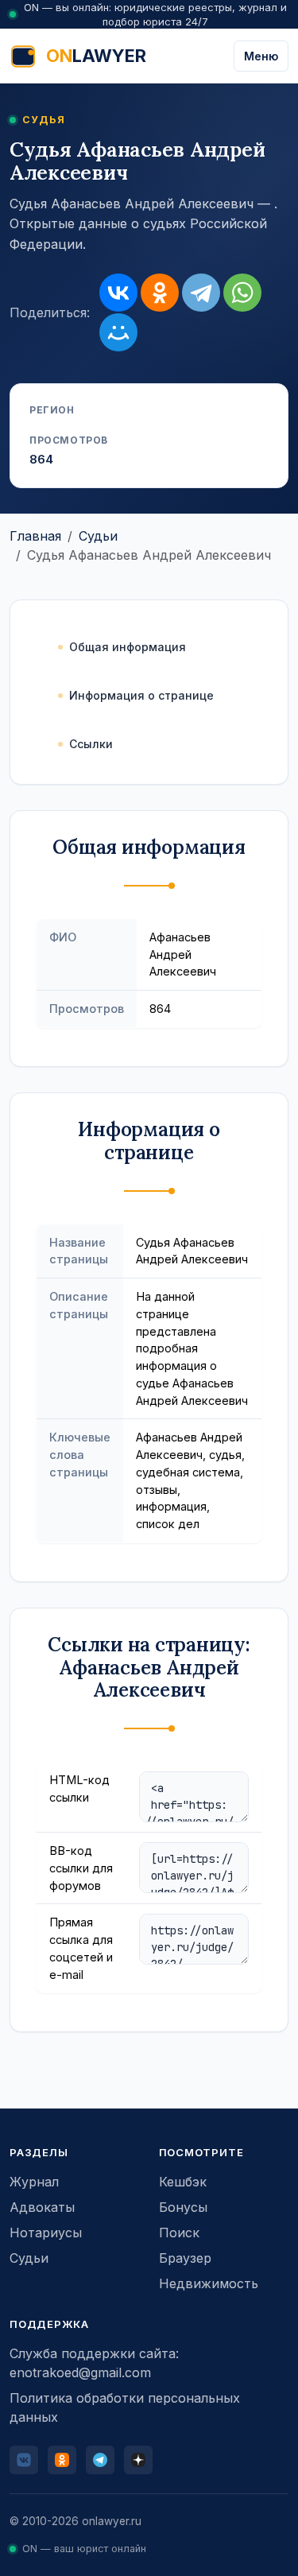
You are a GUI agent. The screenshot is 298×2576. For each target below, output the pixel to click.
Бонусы (183, 2207)
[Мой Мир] (118, 332)
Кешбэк (183, 2182)
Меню (261, 56)
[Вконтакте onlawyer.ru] (24, 2460)
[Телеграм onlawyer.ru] (100, 2460)
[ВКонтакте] (118, 293)
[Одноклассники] (160, 293)
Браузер (185, 2258)
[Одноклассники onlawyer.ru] (62, 2460)
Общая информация (128, 647)
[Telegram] (201, 293)
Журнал (34, 2182)
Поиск (179, 2233)
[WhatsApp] (242, 293)
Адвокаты (42, 2207)
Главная (35, 536)
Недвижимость (209, 2283)
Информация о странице (141, 695)
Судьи (98, 536)
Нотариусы (46, 2233)
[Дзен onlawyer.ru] (138, 2460)
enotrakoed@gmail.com (80, 2372)
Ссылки (91, 744)
